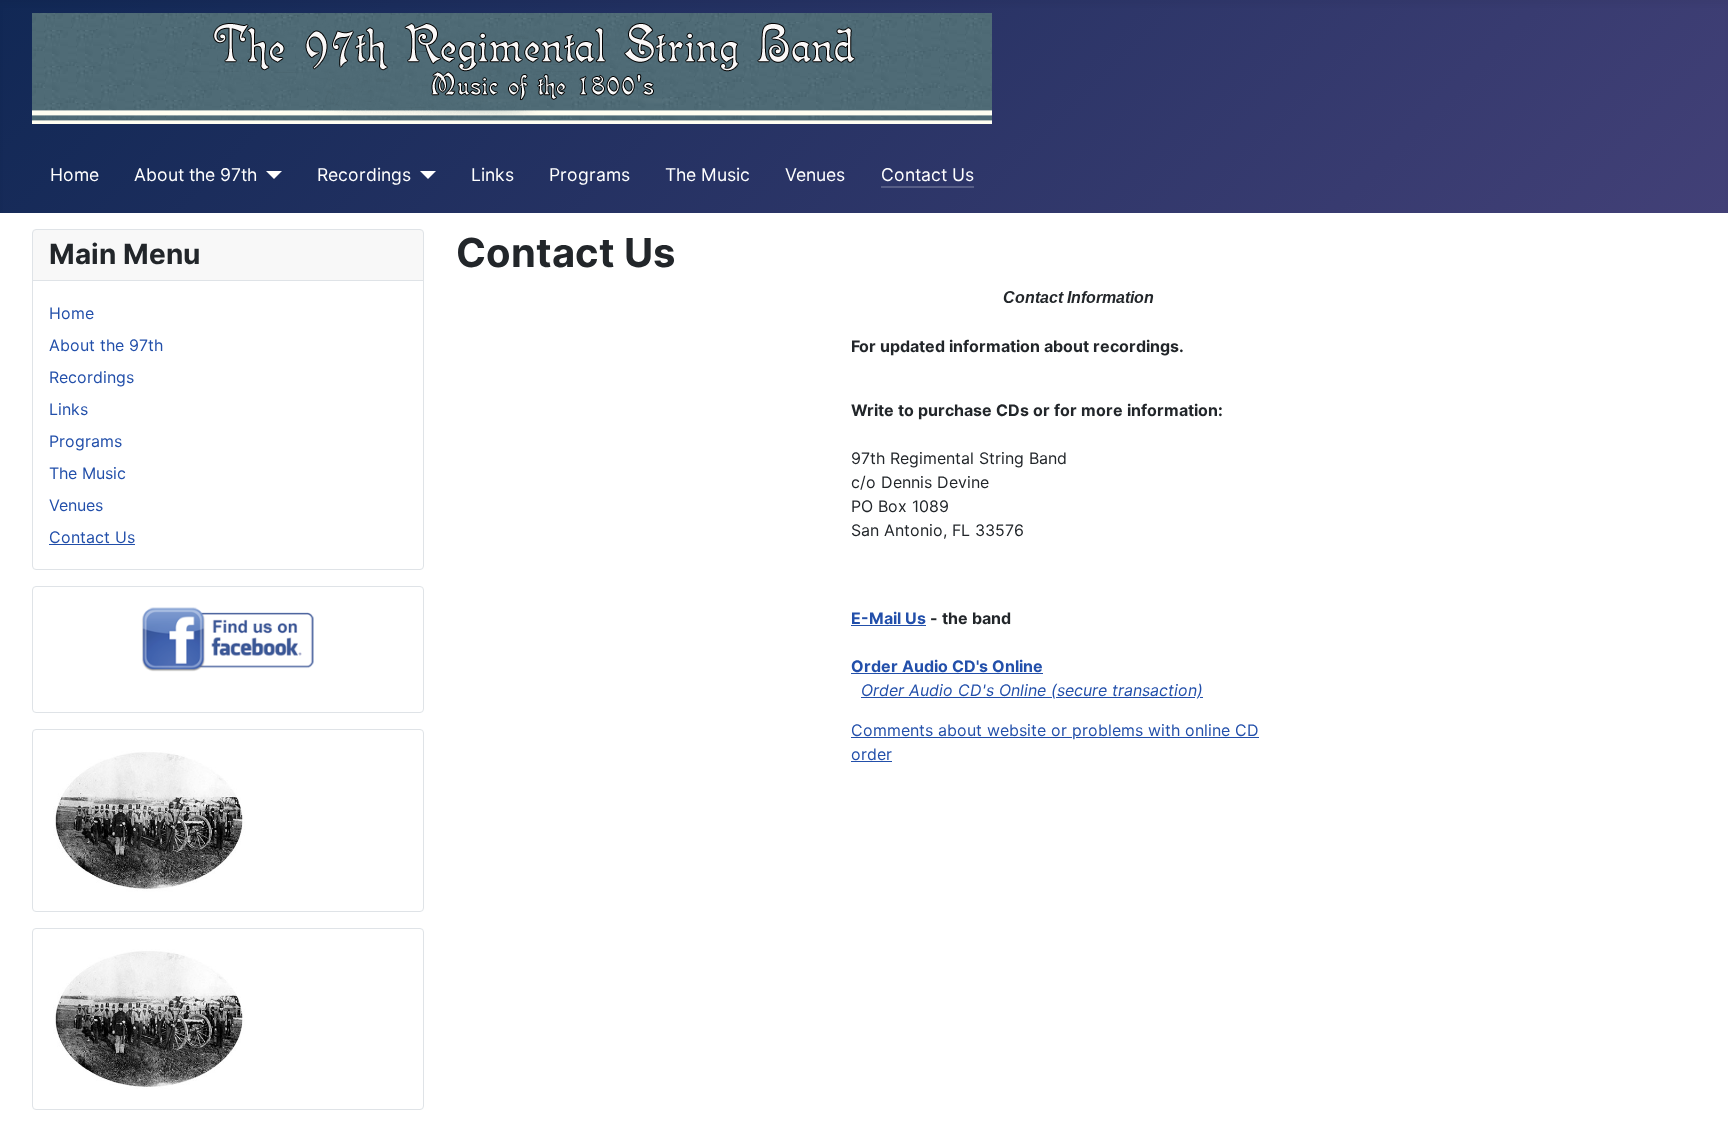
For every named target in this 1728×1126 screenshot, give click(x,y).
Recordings (364, 174)
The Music (707, 174)
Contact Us (927, 174)
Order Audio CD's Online (947, 666)
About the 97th (195, 174)
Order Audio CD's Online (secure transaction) (1032, 690)
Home (74, 174)
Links (492, 174)
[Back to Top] (1693, 1089)
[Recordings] (423, 175)
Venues (815, 174)
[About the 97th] (269, 175)
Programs (589, 174)
